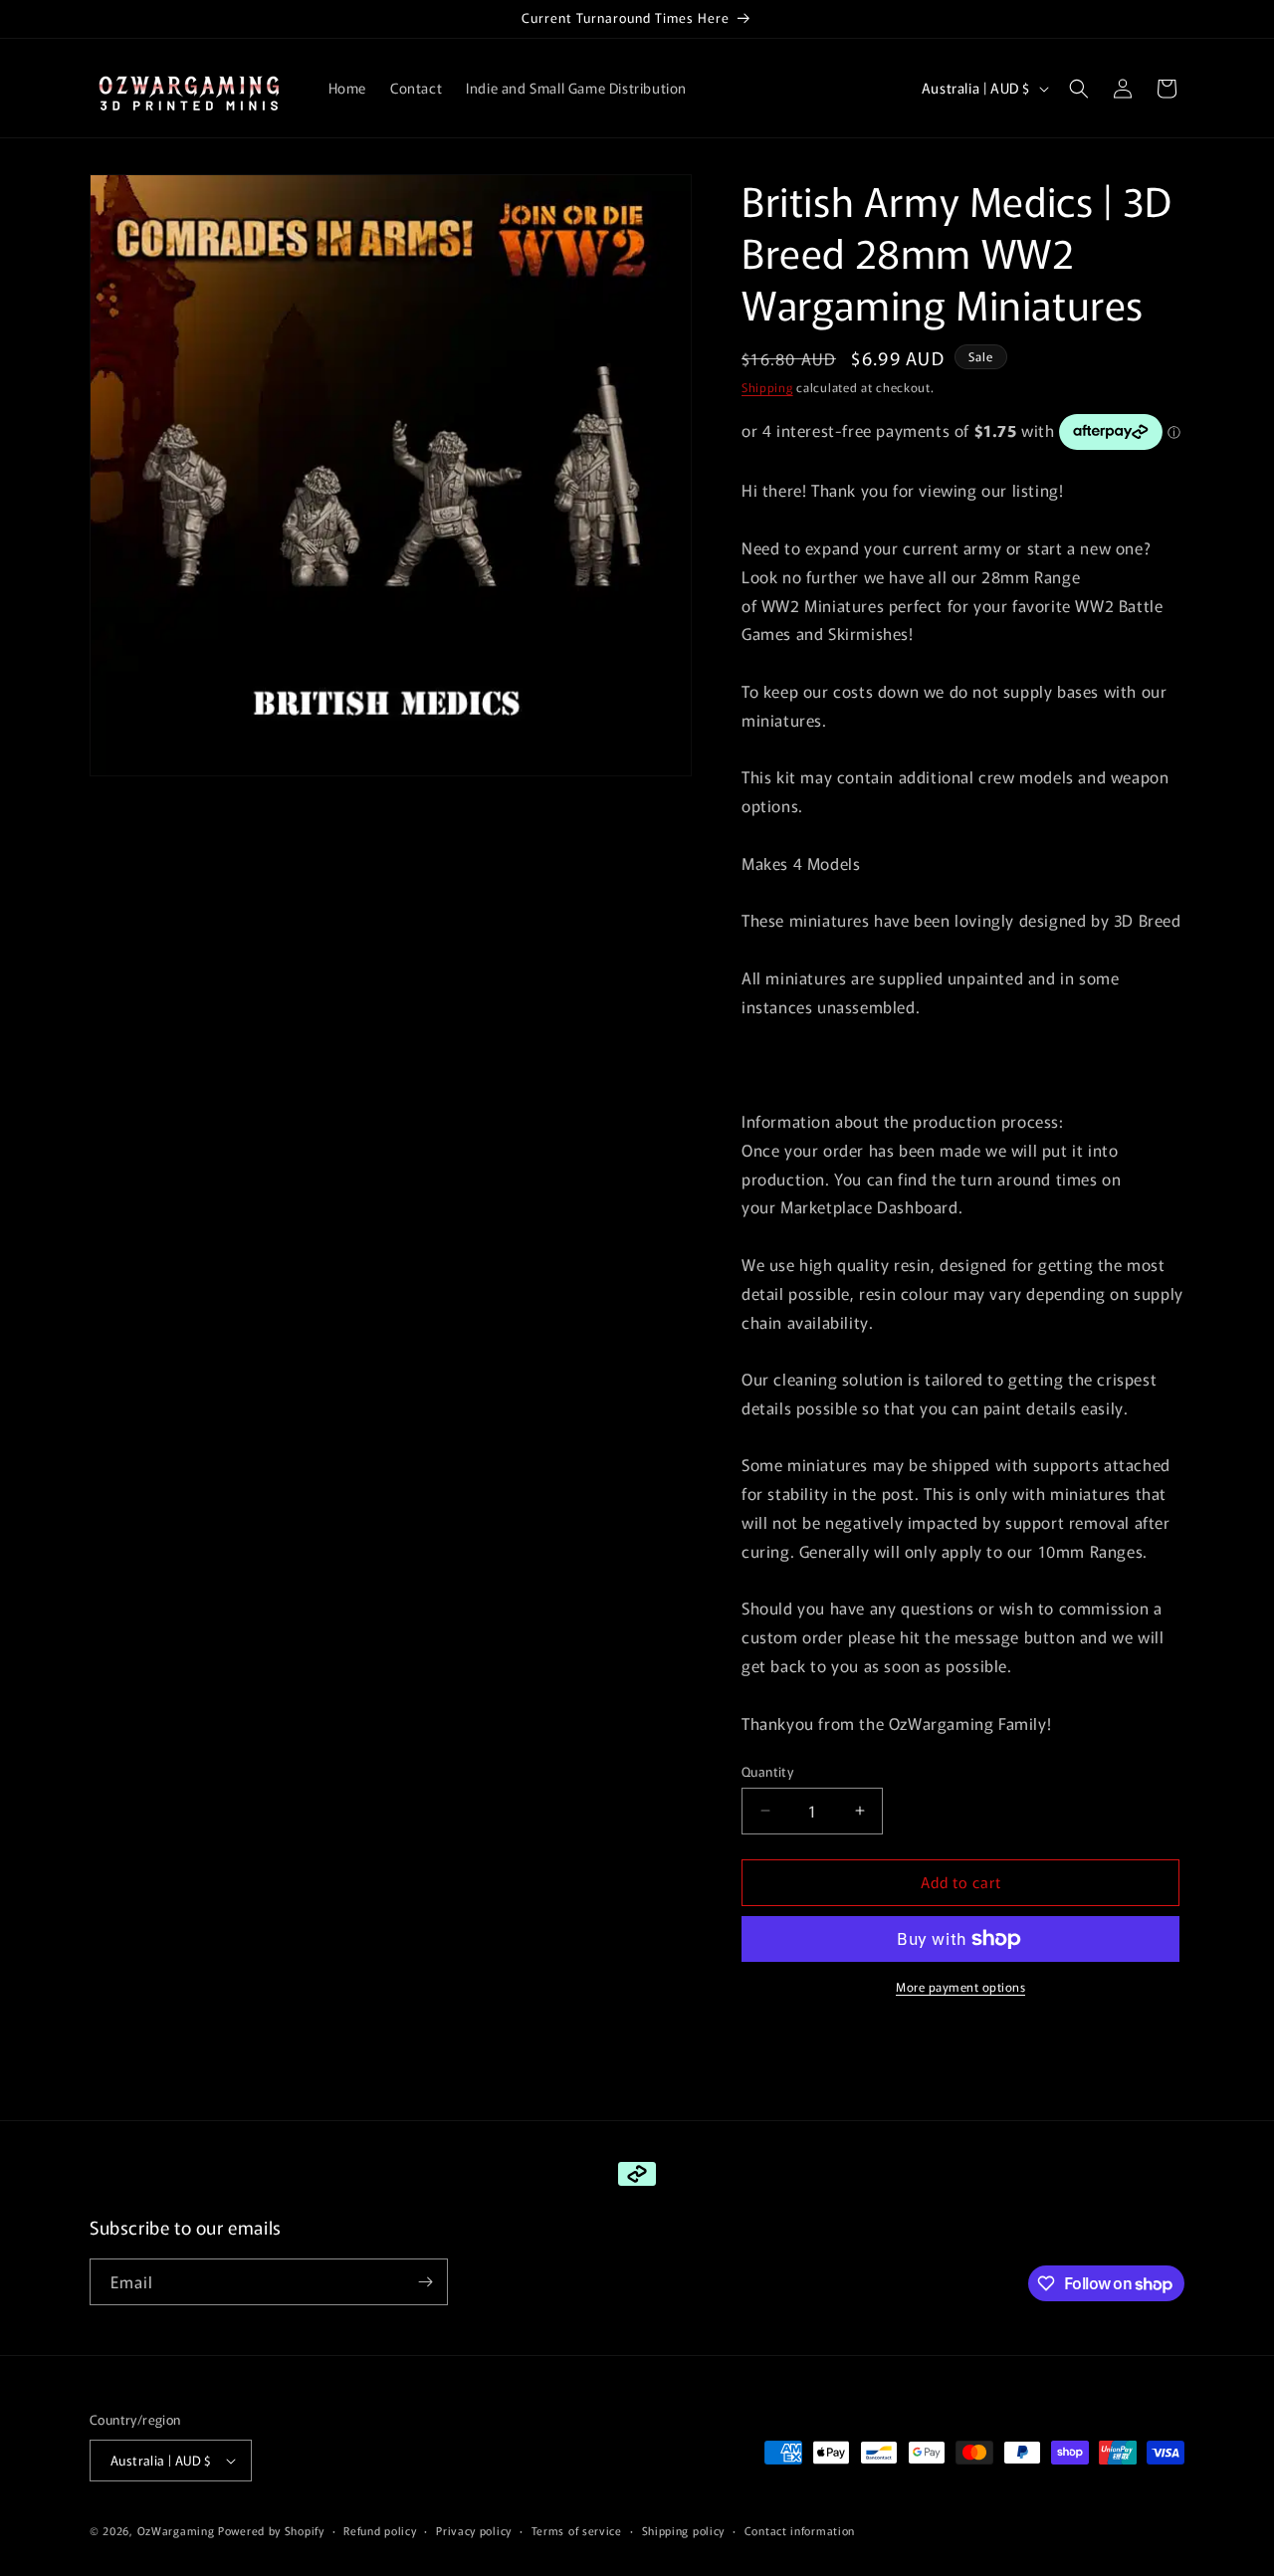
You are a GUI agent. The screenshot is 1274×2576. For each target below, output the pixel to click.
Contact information (800, 2530)
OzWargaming (176, 2530)
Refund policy (380, 2530)
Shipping (767, 387)
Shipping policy (684, 2530)
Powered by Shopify (271, 2530)
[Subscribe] (425, 2282)
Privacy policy (474, 2530)
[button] (1079, 89)
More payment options (960, 1986)
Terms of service (577, 2530)
